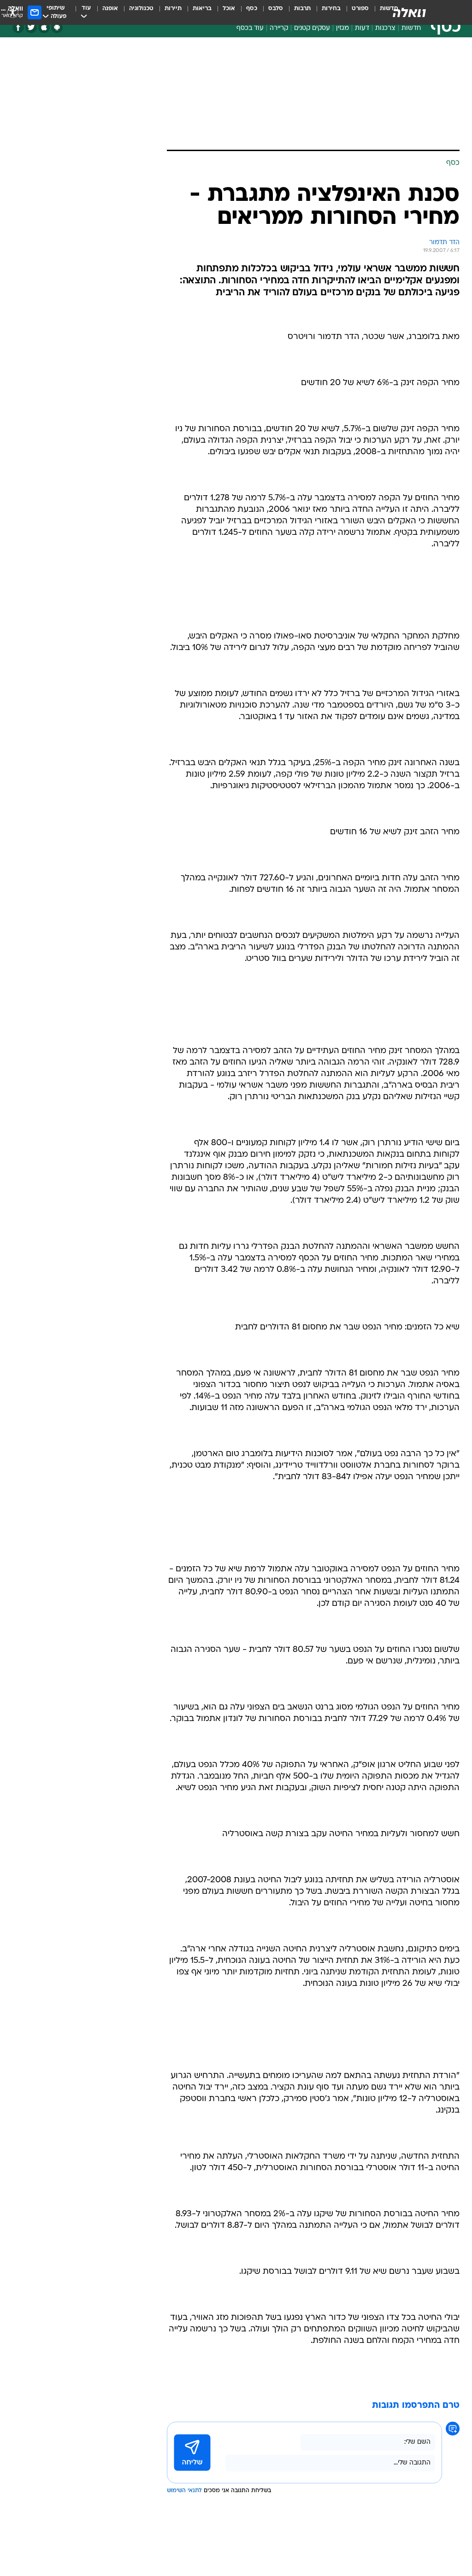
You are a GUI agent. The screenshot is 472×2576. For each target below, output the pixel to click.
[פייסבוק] (18, 27)
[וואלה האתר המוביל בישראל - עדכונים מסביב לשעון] (409, 12)
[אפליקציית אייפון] (44, 27)
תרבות (302, 9)
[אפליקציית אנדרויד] (57, 27)
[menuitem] (355, 12)
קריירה (279, 28)
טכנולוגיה (141, 9)
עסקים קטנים (312, 28)
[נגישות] (13, 12)
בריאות (202, 9)
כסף (252, 9)
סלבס (276, 9)
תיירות (173, 9)
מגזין (342, 28)
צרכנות (385, 28)
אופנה (110, 9)
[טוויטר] (31, 27)
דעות (362, 28)
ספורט (360, 9)
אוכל (229, 9)
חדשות (411, 28)
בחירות (331, 9)
